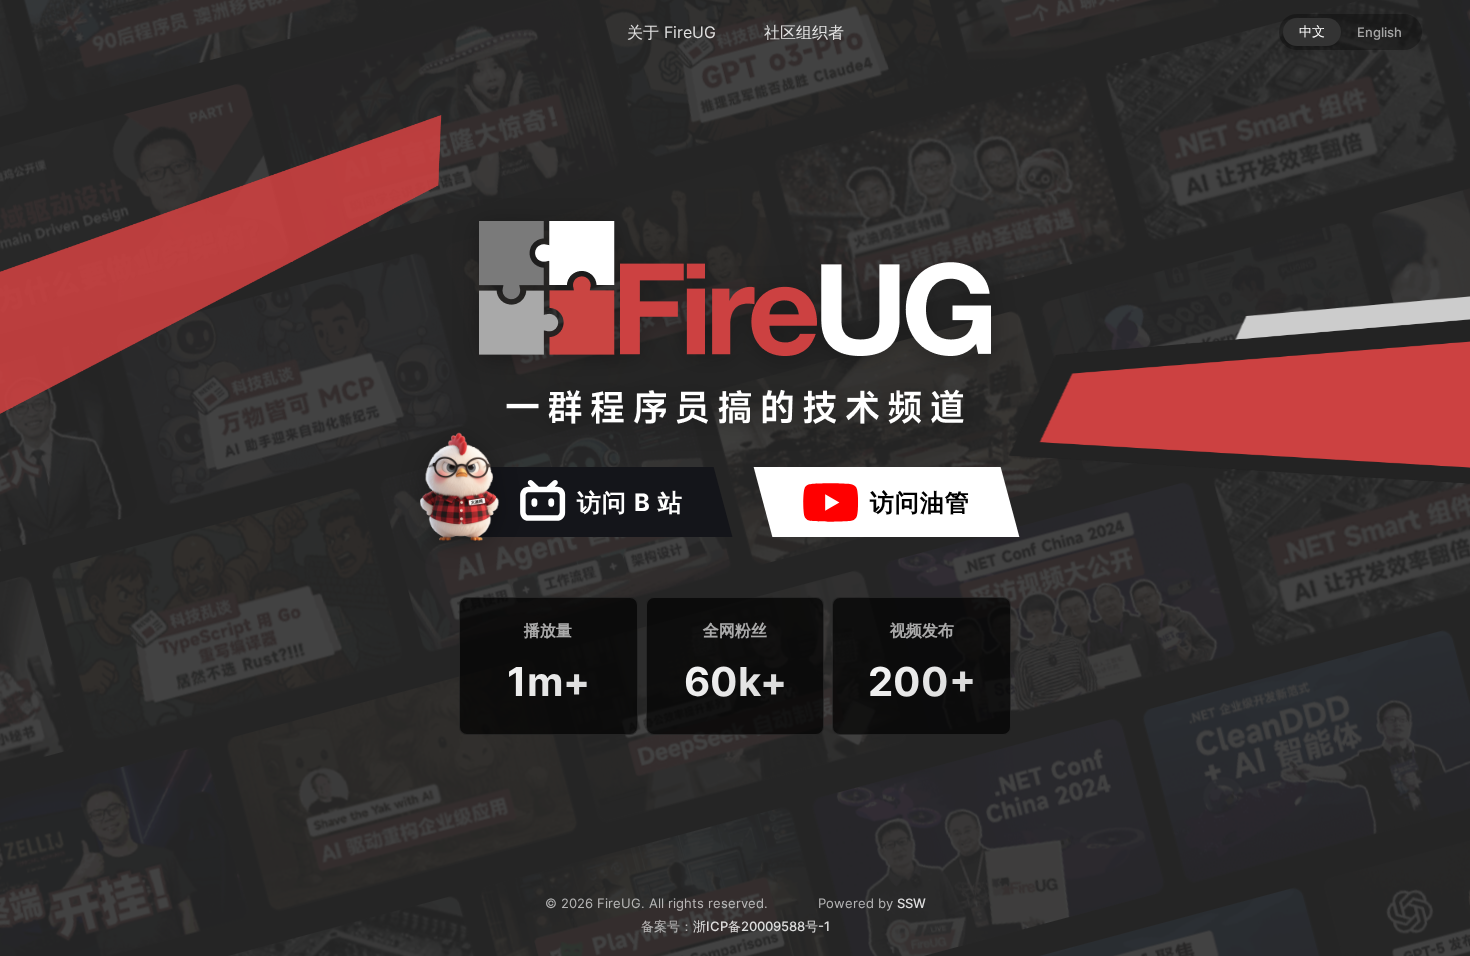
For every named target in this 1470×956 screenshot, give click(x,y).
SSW (911, 903)
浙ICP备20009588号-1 (761, 926)
